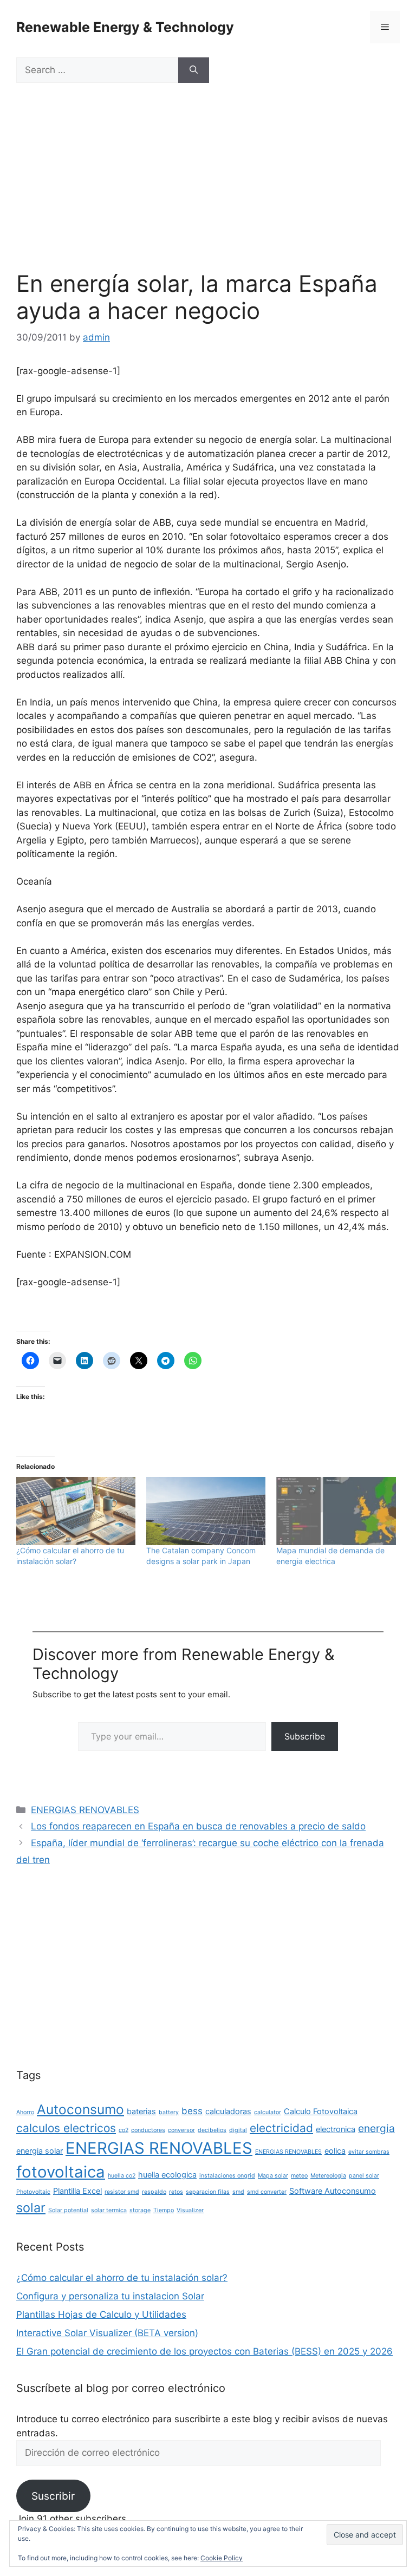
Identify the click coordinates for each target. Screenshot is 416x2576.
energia (376, 2128)
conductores (148, 2130)
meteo (299, 2176)
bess (192, 2111)
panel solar (364, 2176)
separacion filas (208, 2192)
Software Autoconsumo (333, 2191)
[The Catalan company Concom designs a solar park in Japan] (206, 1511)
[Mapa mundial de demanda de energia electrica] (336, 1511)
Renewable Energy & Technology (125, 27)
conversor (181, 2130)
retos (176, 2192)
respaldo (154, 2192)
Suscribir (53, 2496)
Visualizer (190, 2210)
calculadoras (228, 2111)
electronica (336, 2129)
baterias (141, 2111)
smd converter (267, 2192)
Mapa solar (273, 2176)
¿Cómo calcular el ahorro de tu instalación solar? (122, 2278)
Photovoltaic (33, 2192)
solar (31, 2208)
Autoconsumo (80, 2109)
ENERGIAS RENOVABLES (85, 1810)
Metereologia (328, 2176)
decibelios (212, 2130)
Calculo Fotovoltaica (321, 2111)
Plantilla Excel (77, 2191)
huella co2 (122, 2176)
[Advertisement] (208, 190)
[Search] (194, 70)
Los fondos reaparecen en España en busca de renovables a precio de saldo (198, 1826)
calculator (268, 2112)
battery (169, 2112)
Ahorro (25, 2112)
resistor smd (122, 2192)
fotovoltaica (61, 2172)
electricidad (281, 2128)
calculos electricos (66, 2128)
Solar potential (68, 2210)
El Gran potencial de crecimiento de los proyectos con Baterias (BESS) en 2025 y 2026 (204, 2351)
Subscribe (305, 1736)
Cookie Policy (222, 2558)
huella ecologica (167, 2175)
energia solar (40, 2151)
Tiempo (164, 2210)
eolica (335, 2151)
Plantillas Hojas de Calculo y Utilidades (101, 2315)
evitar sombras (369, 2152)
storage (140, 2210)
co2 (123, 2130)
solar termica (109, 2210)
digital (238, 2130)
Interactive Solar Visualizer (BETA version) (107, 2333)
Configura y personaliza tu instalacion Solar (110, 2296)
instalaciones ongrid (227, 2176)
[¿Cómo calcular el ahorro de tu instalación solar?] (76, 1511)
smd (238, 2192)
